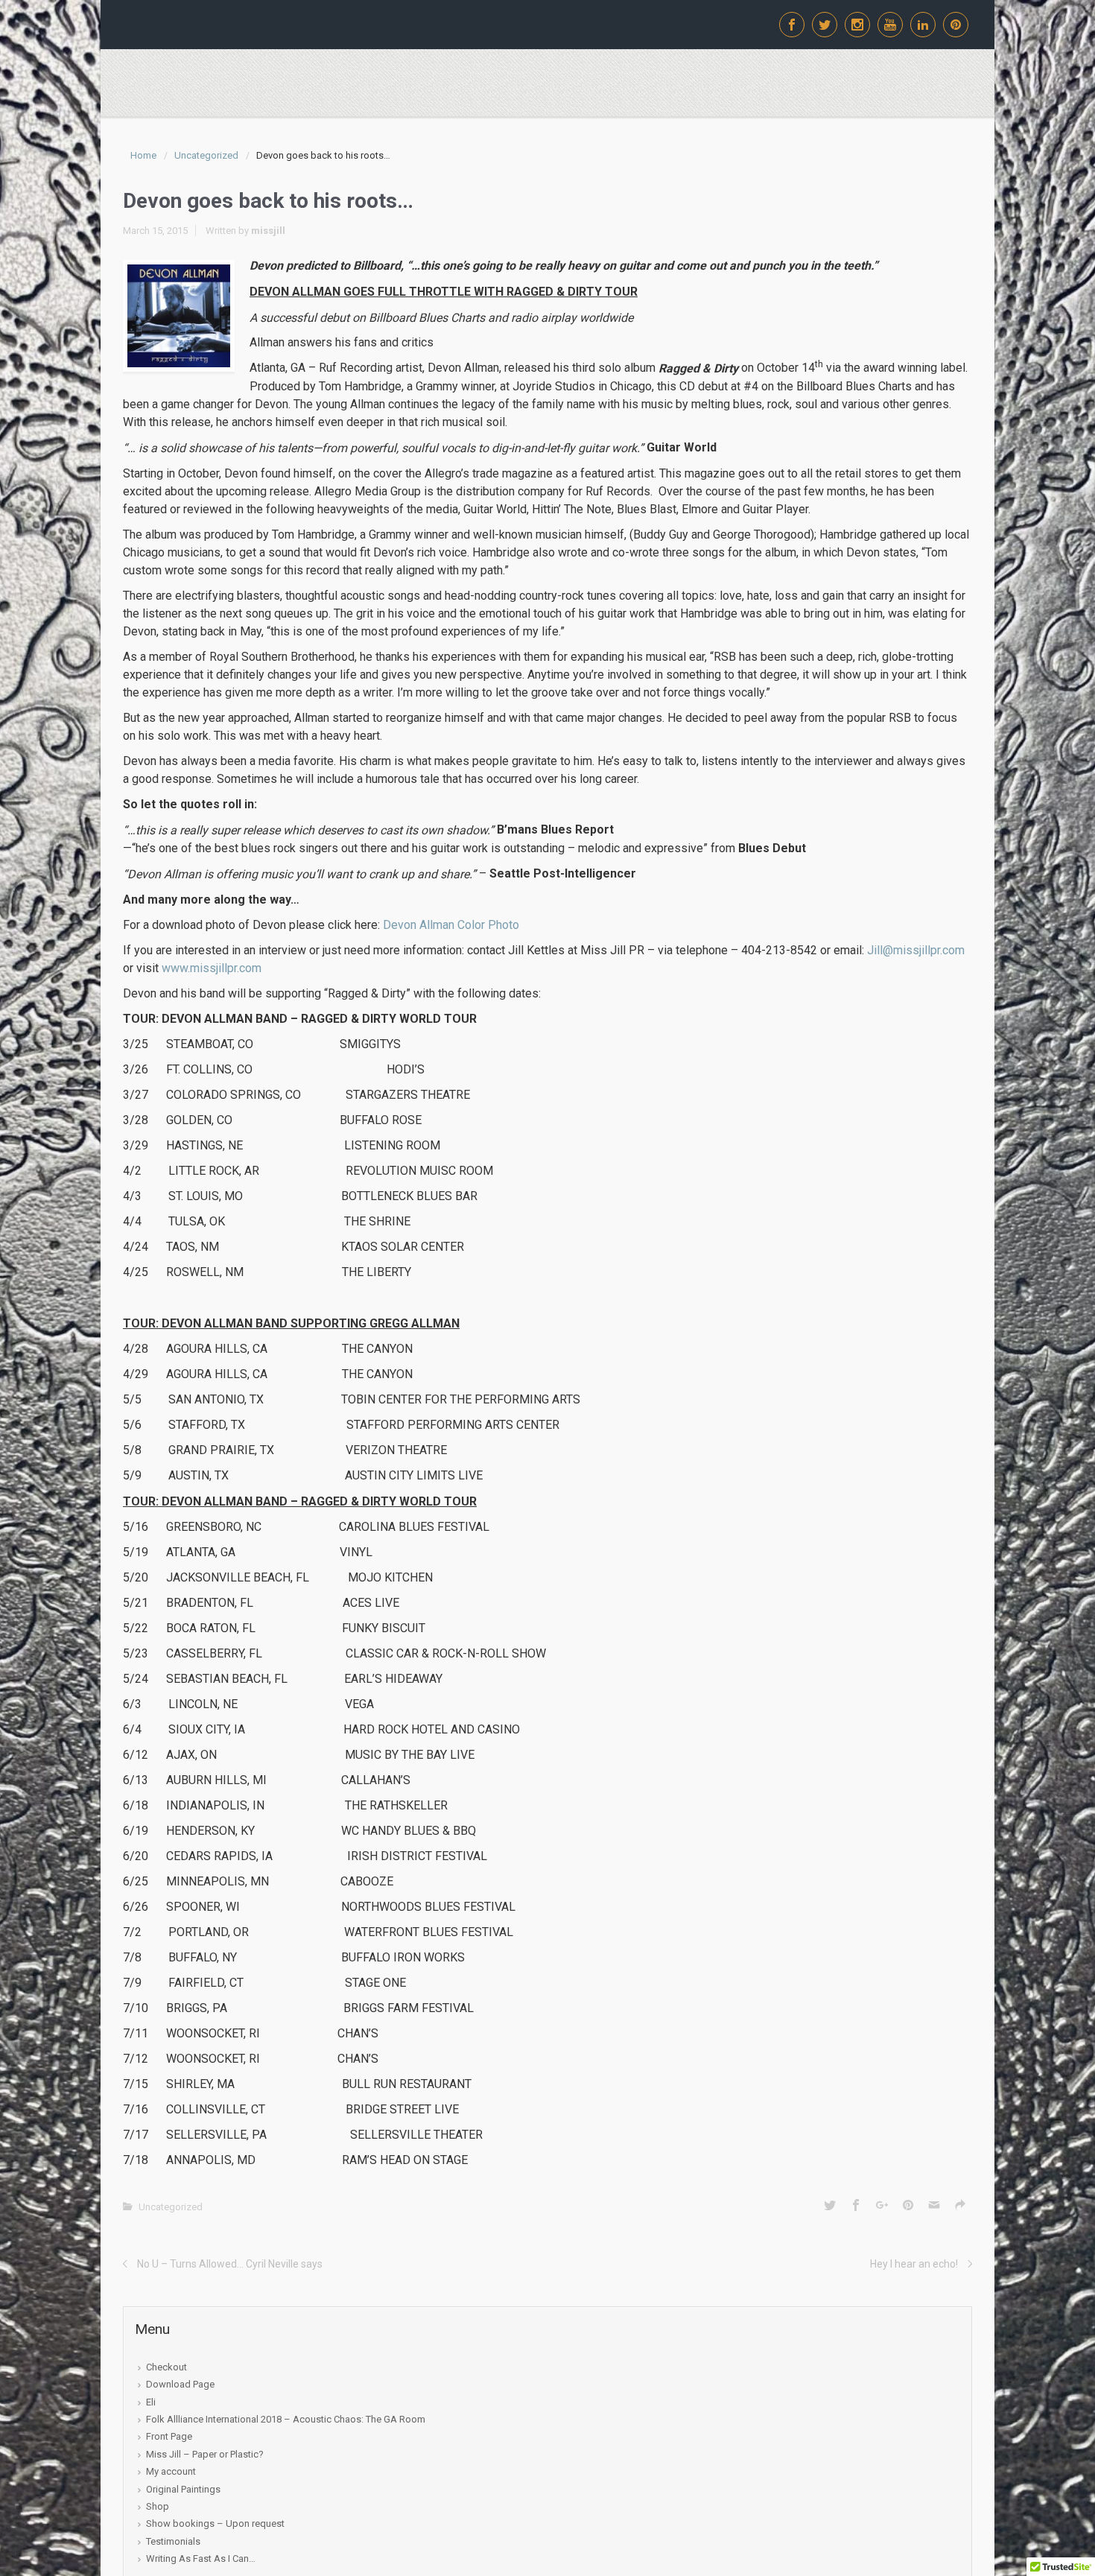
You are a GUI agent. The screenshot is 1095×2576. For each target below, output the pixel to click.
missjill (268, 230)
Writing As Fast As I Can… (201, 2558)
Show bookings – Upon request (215, 2523)
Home (143, 155)
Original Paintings (183, 2489)
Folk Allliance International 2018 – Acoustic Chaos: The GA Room (286, 2419)
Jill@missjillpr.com (916, 950)
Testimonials (173, 2541)
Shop (158, 2506)
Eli (151, 2402)
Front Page (169, 2436)
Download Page (180, 2384)
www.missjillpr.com (212, 968)
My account (171, 2471)
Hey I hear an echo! (914, 2264)
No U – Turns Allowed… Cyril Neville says (230, 2264)
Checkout (166, 2367)
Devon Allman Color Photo (451, 925)
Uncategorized (206, 155)
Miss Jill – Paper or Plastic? (205, 2454)
